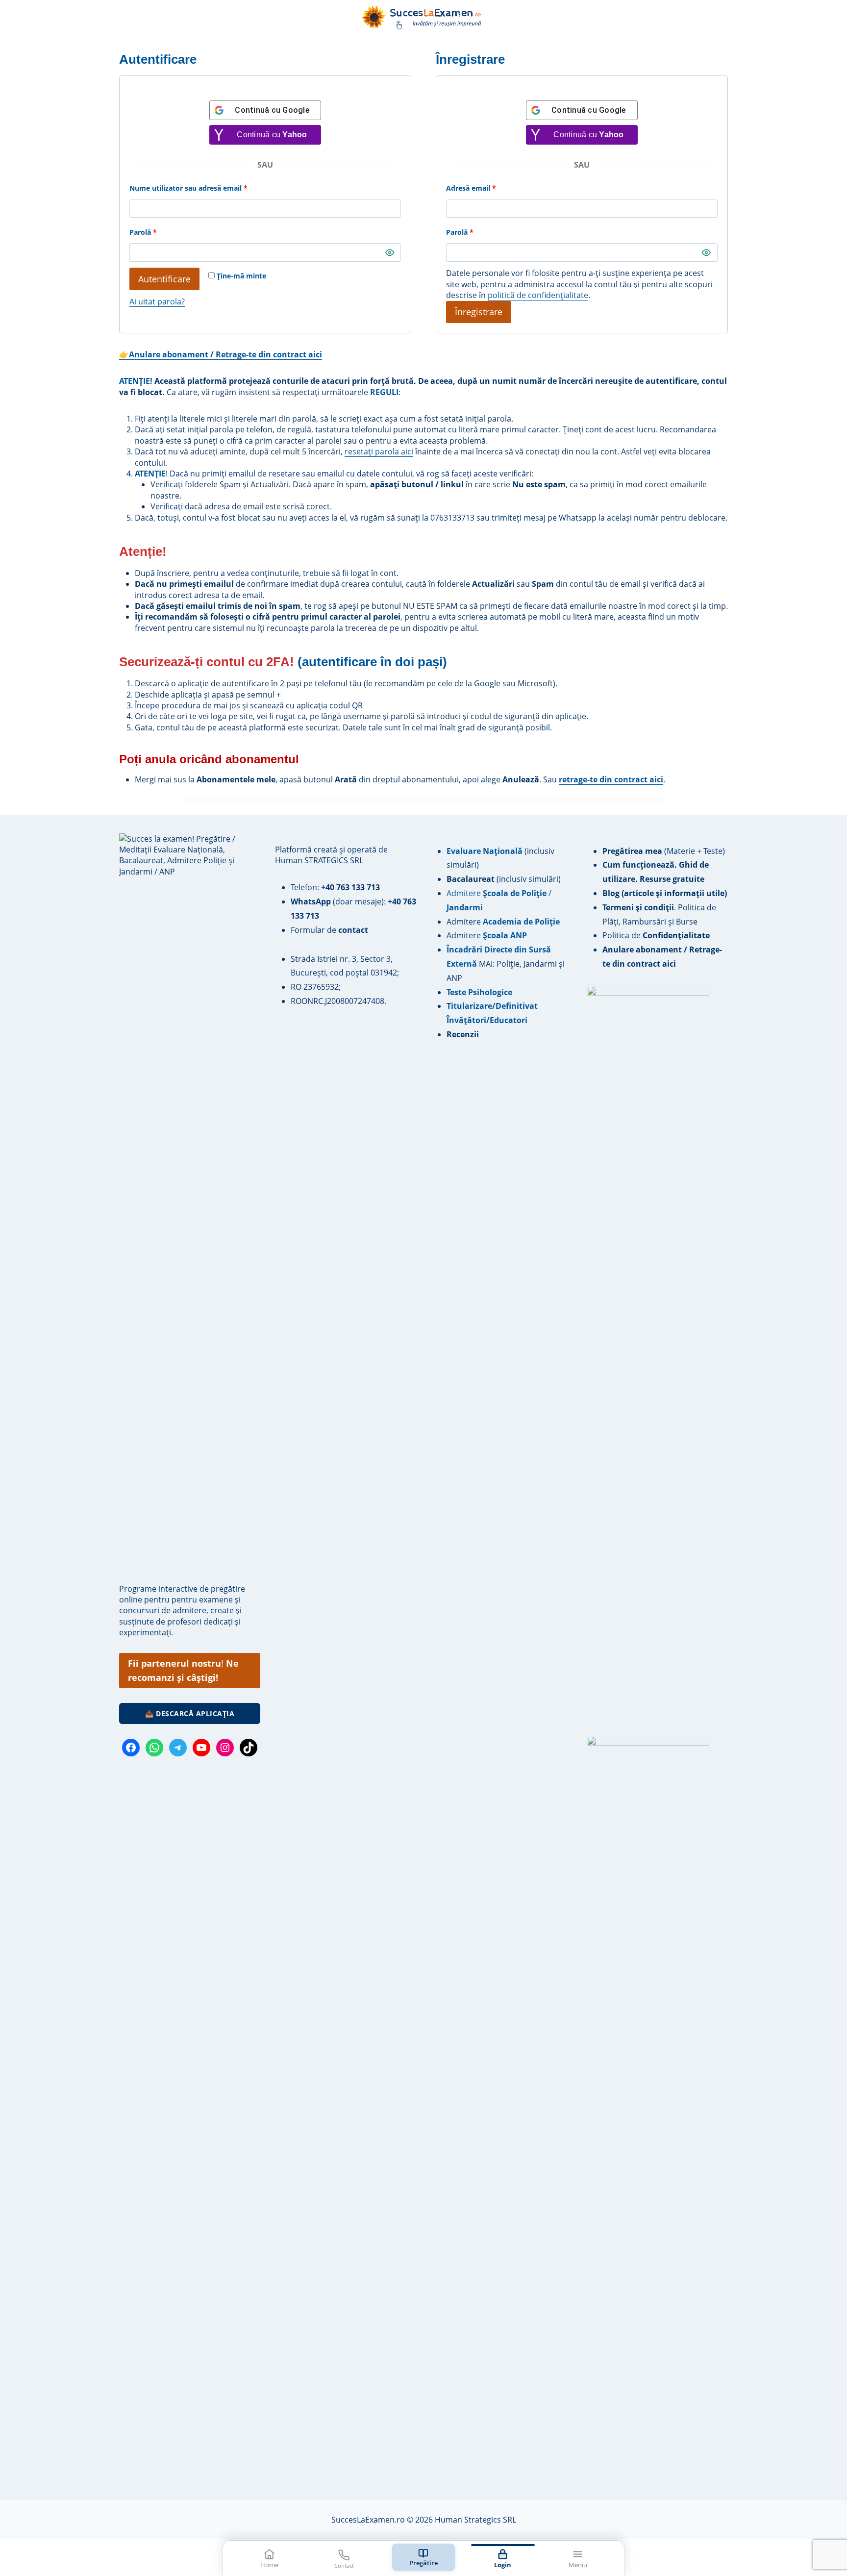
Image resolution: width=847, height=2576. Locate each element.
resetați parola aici (379, 451)
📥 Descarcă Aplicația (190, 1713)
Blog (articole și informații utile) (665, 893)
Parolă (162, 232)
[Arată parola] (390, 252)
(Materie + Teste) (664, 851)
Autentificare (164, 279)
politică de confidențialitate (538, 295)
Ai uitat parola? (157, 301)
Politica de (656, 935)
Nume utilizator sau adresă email (207, 188)
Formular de (329, 930)
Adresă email (490, 188)
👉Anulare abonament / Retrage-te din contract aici (221, 354)
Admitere (465, 922)
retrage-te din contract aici (611, 779)
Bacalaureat (472, 879)
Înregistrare (479, 312)
